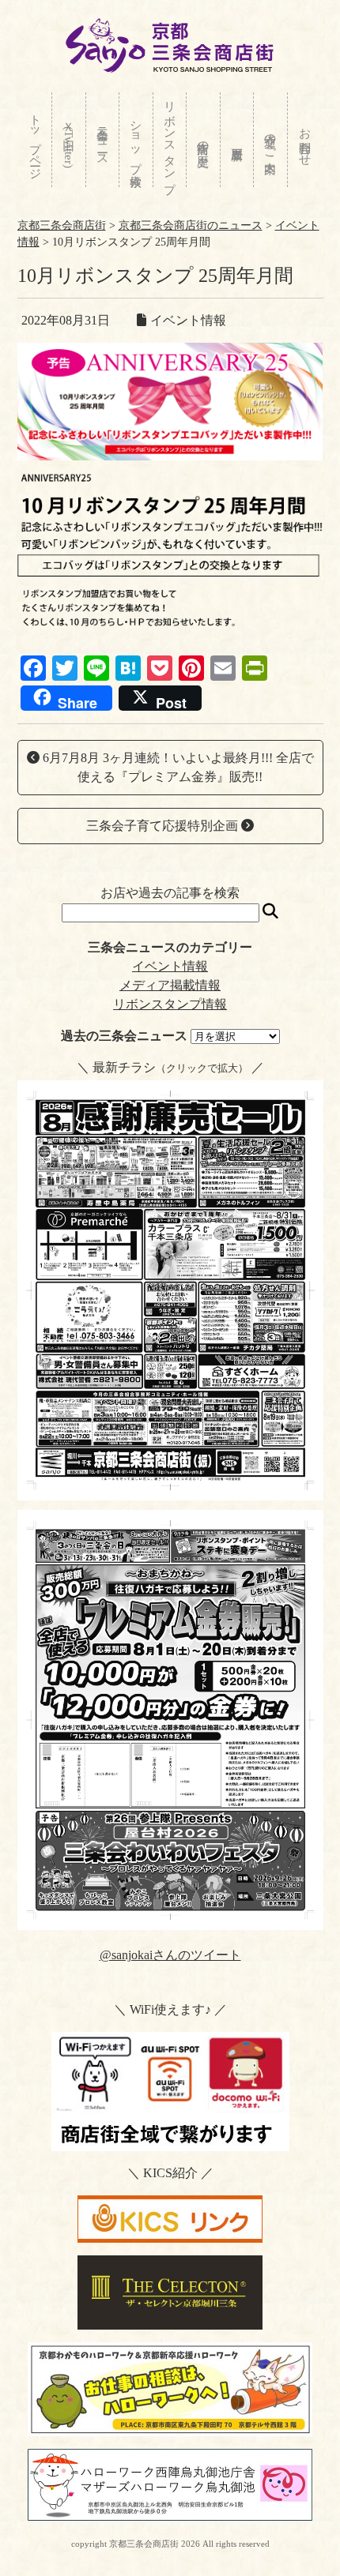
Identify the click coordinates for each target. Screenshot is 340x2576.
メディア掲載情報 (170, 985)
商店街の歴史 (203, 140)
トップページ (36, 140)
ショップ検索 (136, 140)
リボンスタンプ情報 (170, 1004)
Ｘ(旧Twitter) (69, 141)
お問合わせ (305, 140)
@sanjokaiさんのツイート (170, 1955)
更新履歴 (237, 140)
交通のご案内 (270, 140)
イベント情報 (170, 966)
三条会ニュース (103, 140)
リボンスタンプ (170, 140)
